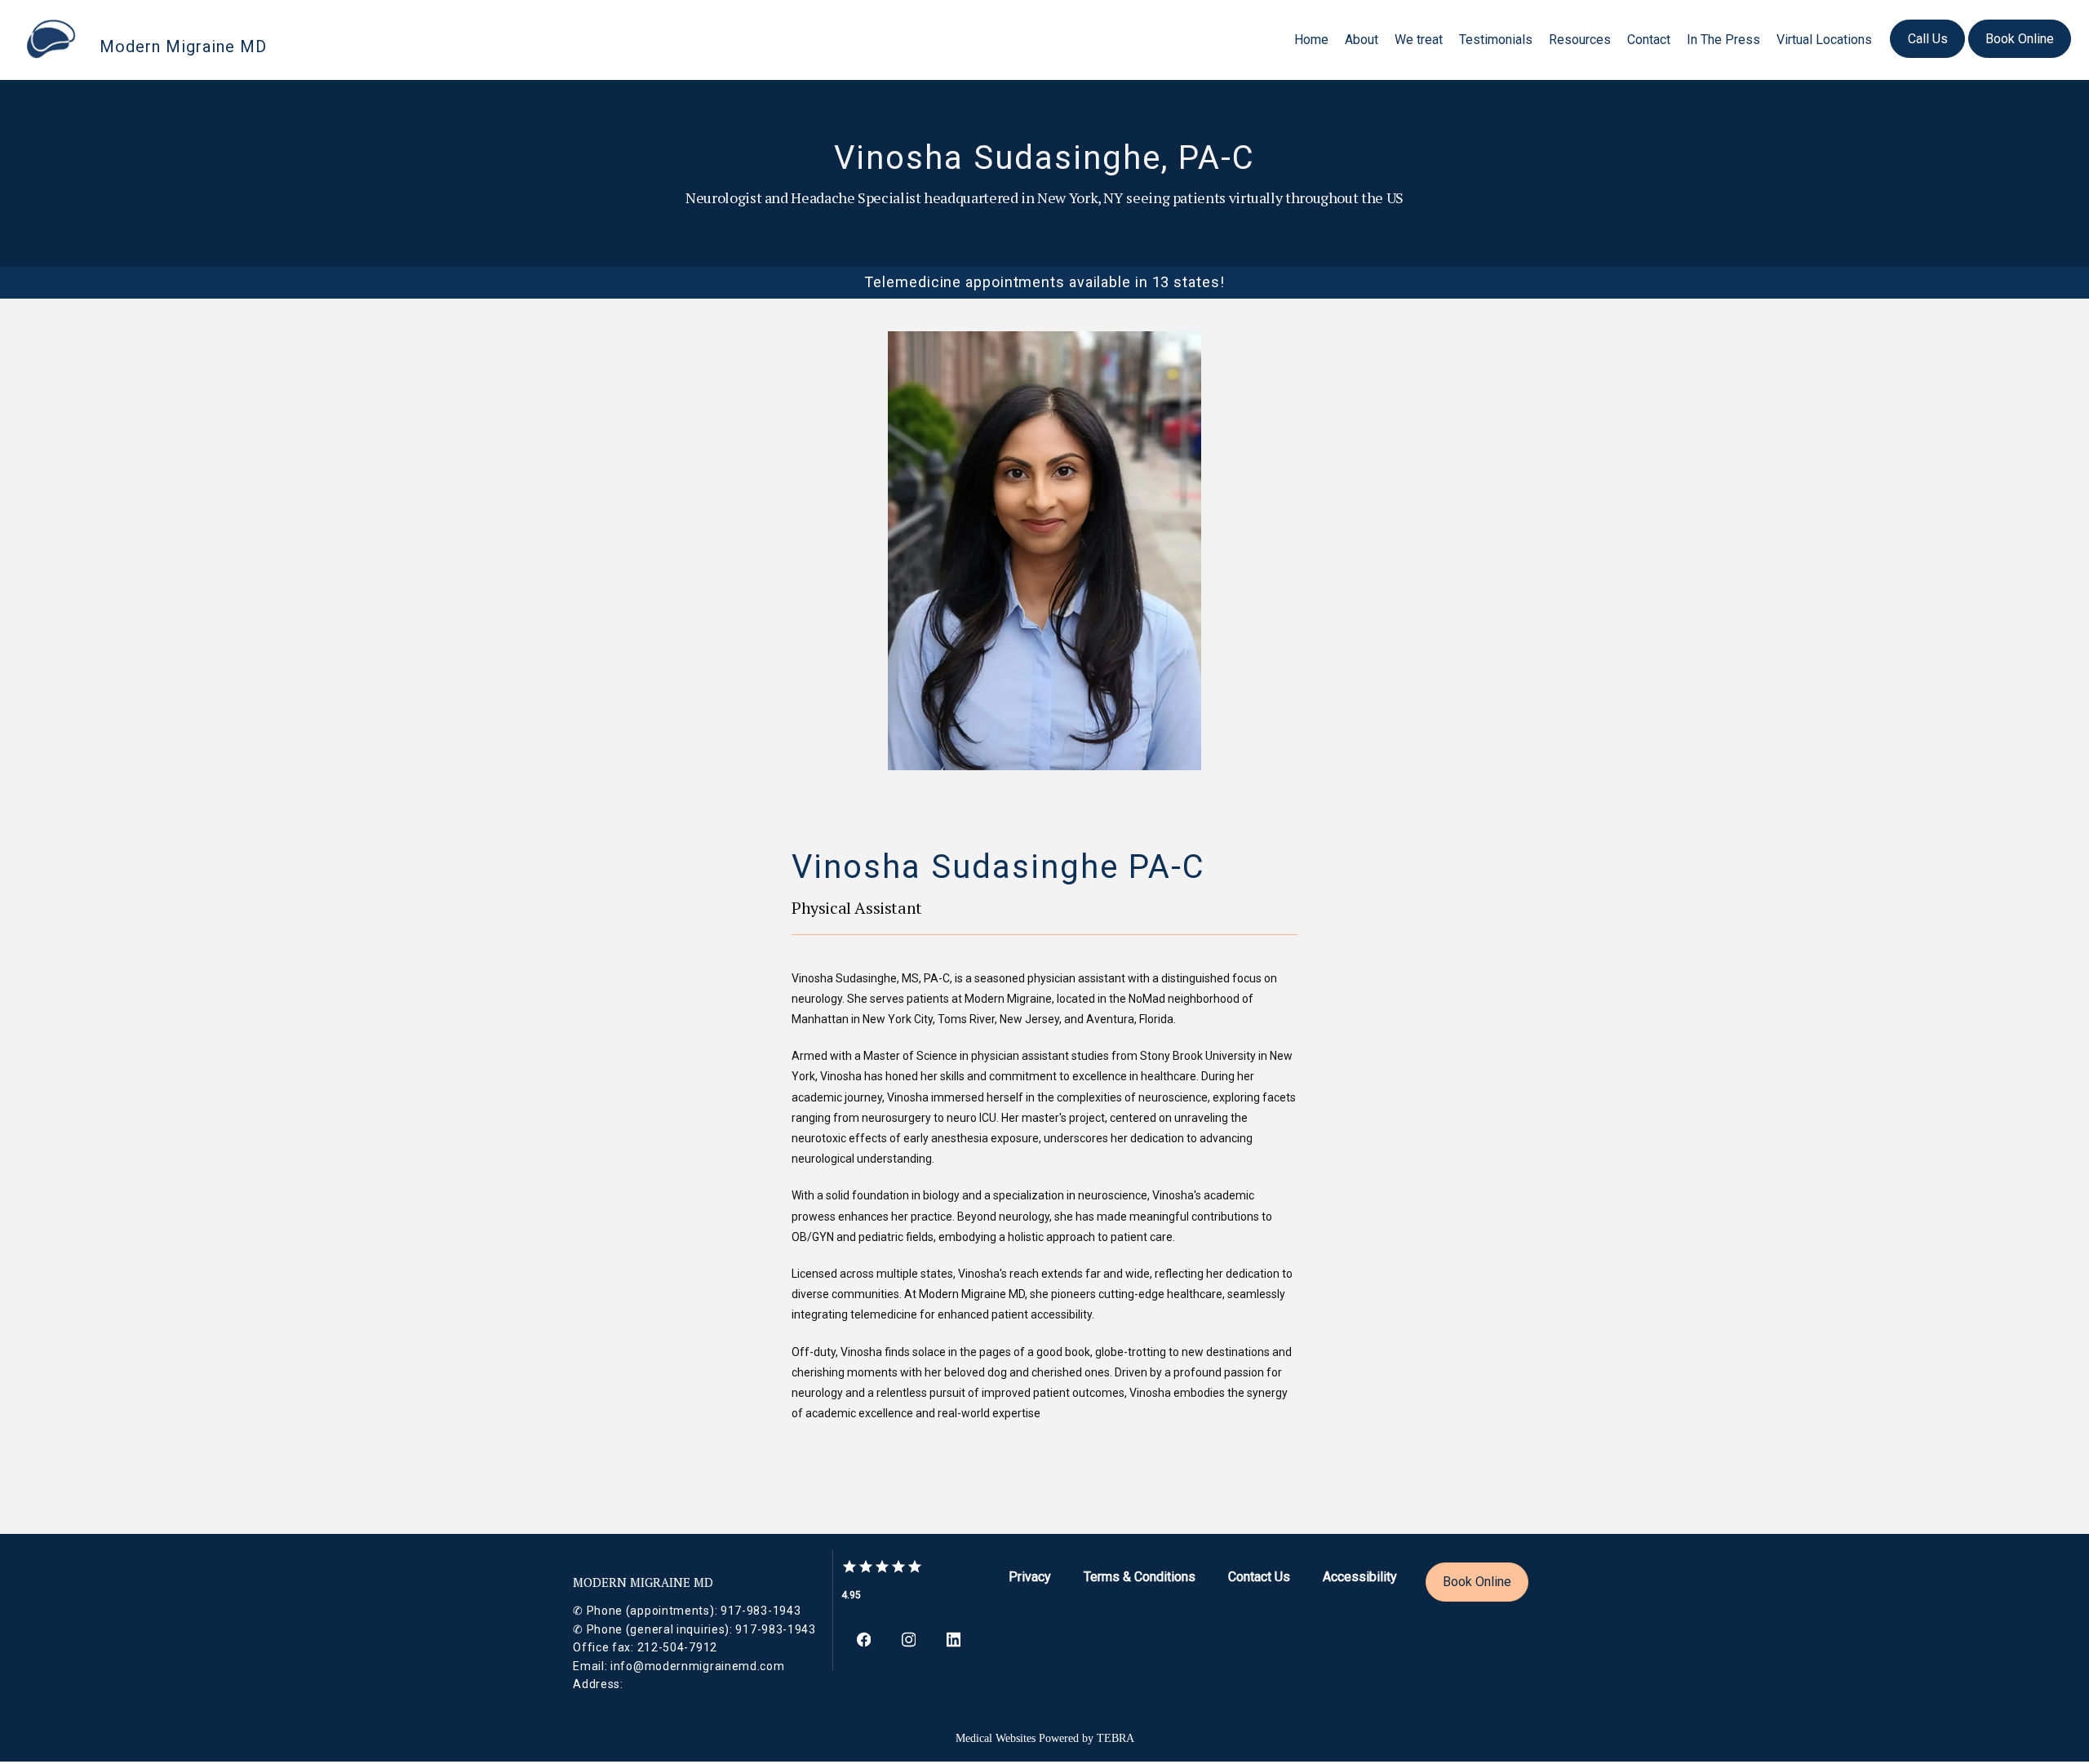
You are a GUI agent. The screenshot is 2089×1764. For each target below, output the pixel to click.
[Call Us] (1927, 56)
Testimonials (1496, 40)
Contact (1649, 40)
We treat (1419, 40)
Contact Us (1259, 1577)
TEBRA (1115, 1738)
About (1362, 40)
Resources (1580, 40)
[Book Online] (2020, 56)
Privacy (1030, 1577)
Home (1311, 40)
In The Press (1723, 40)
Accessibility (1360, 1577)
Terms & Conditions (1140, 1577)
